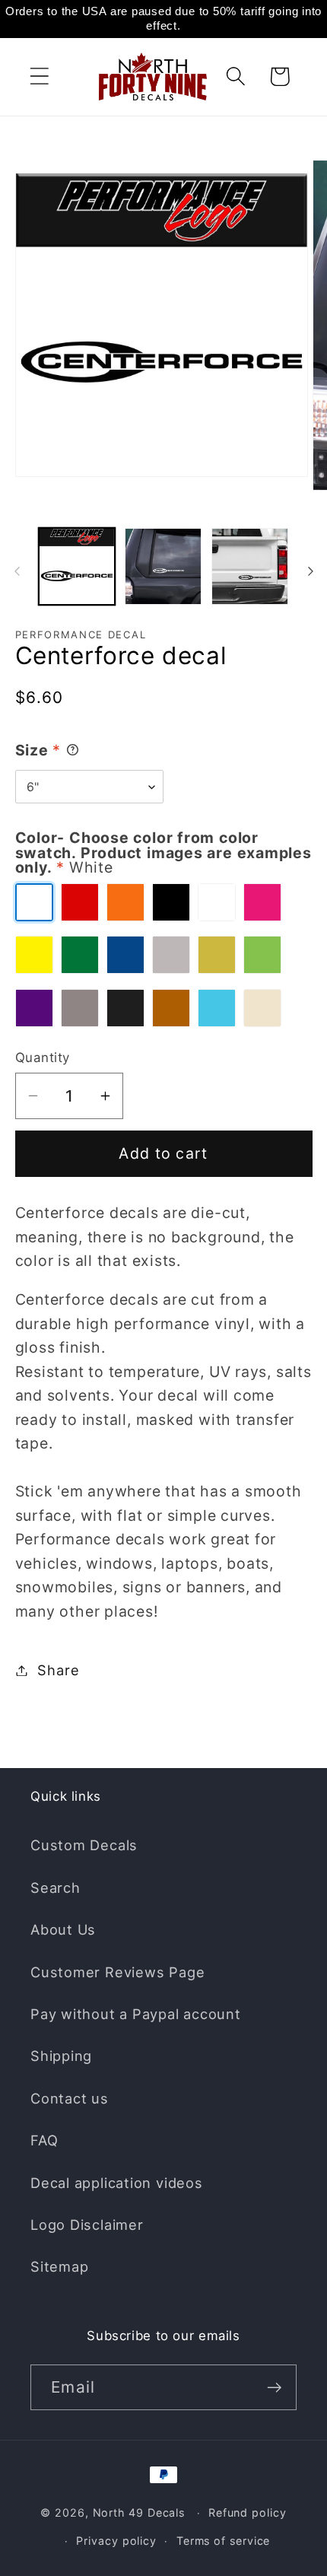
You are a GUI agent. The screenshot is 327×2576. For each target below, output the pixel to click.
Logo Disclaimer (87, 2225)
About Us (63, 1929)
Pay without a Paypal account (136, 2014)
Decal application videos (117, 2183)
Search (56, 1887)
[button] (39, 76)
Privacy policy (116, 2541)
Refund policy (248, 2512)
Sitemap (59, 2266)
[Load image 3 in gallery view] (250, 566)
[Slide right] (310, 571)
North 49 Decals (139, 2512)
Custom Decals (84, 1845)
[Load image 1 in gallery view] (77, 566)
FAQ (44, 2140)
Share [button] (58, 1670)
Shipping (61, 2056)
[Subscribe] (274, 2388)
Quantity (43, 1057)
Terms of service (224, 2541)
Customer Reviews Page (117, 1972)
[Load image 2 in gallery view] (163, 566)
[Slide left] (17, 571)
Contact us (70, 2098)
